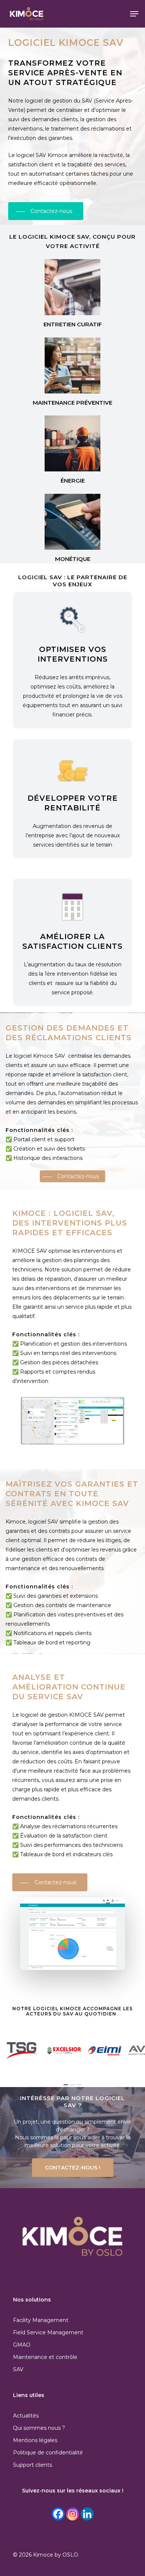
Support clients (33, 2465)
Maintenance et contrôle (45, 2357)
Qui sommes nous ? (39, 2428)
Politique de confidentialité (48, 2453)
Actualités (26, 2416)
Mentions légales (35, 2440)
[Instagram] (73, 2514)
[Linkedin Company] (87, 2514)
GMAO (22, 2345)
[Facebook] (58, 2514)
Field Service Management (48, 2332)
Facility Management (41, 2320)
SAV (18, 2369)
